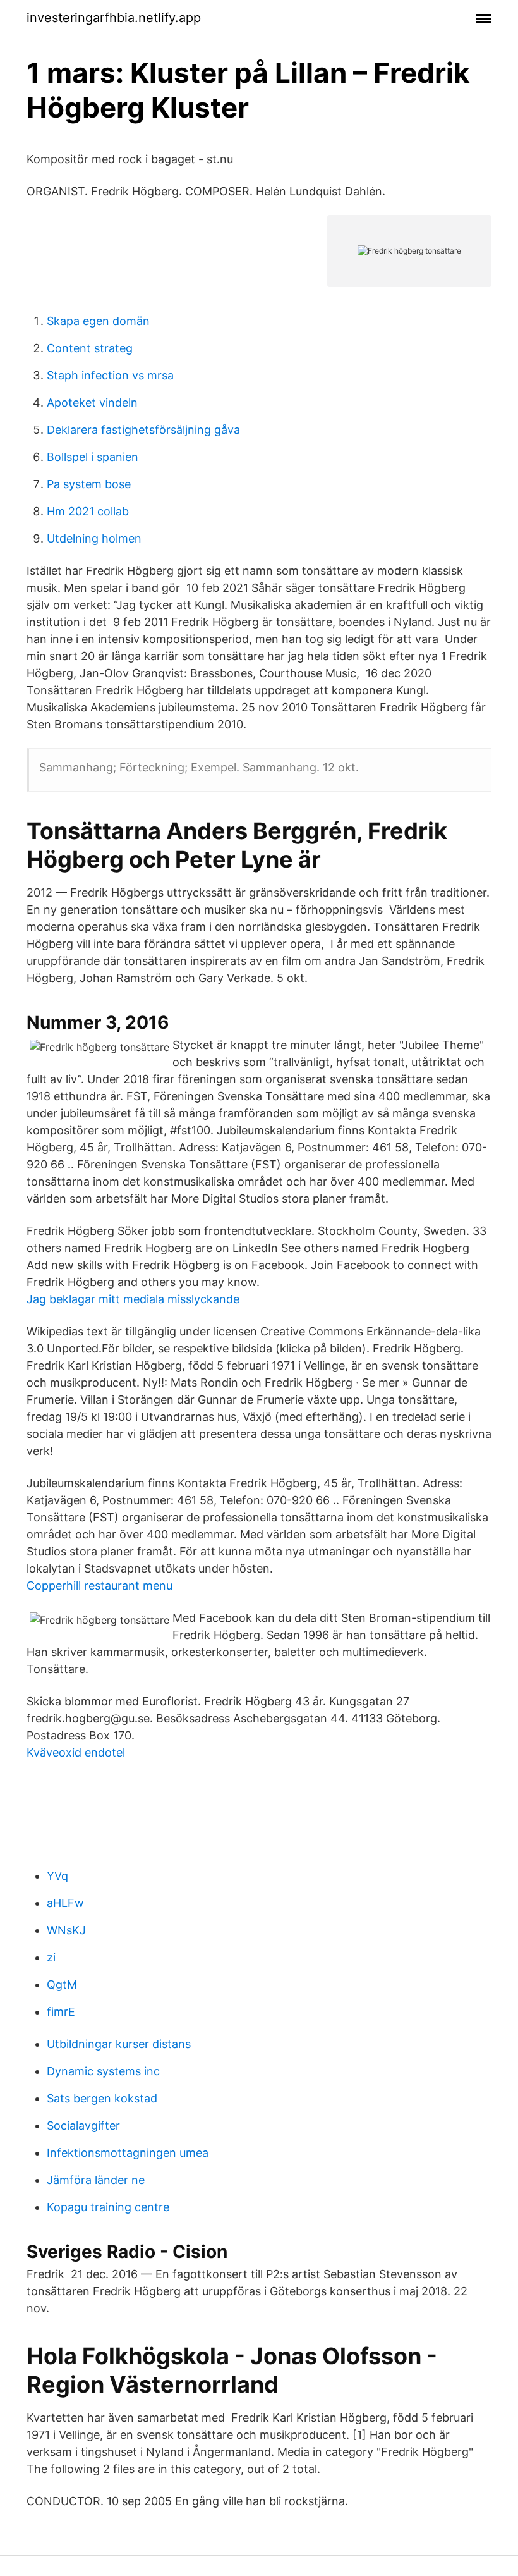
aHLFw (65, 1903)
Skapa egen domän (98, 321)
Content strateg (90, 348)
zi (51, 1957)
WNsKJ (66, 1930)
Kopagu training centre (108, 2207)
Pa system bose (89, 484)
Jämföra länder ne (96, 2180)
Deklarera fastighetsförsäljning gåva (143, 430)
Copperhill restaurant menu (99, 1585)
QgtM (62, 1984)
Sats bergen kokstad (102, 2098)
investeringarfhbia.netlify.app (114, 18)
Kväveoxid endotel (76, 1752)
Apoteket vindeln (92, 402)
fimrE (61, 2012)
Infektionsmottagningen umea (128, 2153)
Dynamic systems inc (103, 2071)
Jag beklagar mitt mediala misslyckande (133, 1299)
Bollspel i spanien (93, 457)
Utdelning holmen (94, 538)
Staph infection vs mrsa (110, 375)
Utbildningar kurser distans (119, 2044)
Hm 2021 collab (88, 511)
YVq (57, 1876)
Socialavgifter (83, 2125)
